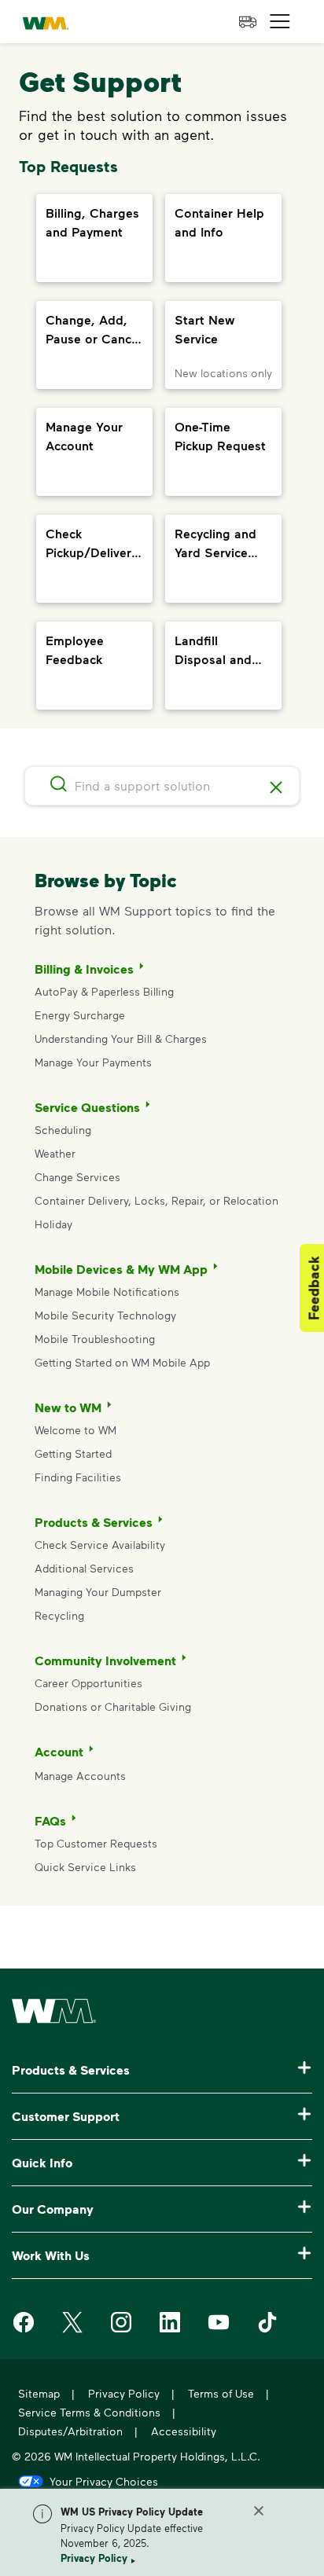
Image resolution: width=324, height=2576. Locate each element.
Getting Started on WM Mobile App (122, 1362)
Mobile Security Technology (105, 1315)
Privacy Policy (94, 2558)
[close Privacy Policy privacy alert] (259, 2511)
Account (59, 1752)
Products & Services (94, 1522)
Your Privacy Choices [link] (104, 2481)
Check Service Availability (100, 1545)
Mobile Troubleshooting (95, 1339)
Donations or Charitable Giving (114, 1706)
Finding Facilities (78, 1477)
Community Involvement (105, 1660)
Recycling (59, 1615)
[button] (280, 22)
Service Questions (87, 1107)
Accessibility (184, 2431)
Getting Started (73, 1453)
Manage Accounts (80, 1776)
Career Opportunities (88, 1683)
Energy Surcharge (80, 1015)
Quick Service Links (85, 1867)
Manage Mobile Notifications (107, 1292)
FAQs (50, 1821)
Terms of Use (221, 2393)
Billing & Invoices (84, 969)
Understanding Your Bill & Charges (121, 1038)
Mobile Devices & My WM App (121, 1269)
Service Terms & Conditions (89, 2412)
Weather (55, 1153)
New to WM (68, 1407)
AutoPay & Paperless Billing (104, 991)
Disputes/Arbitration (70, 2431)
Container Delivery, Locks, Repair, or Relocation (156, 1200)
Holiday (53, 1224)
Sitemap (39, 2393)
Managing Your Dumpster (98, 1592)
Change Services (77, 1177)
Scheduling (63, 1130)
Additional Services (84, 1568)
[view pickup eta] (248, 22)
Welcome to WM (75, 1430)
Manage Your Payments (93, 1062)
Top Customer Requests (96, 1843)
